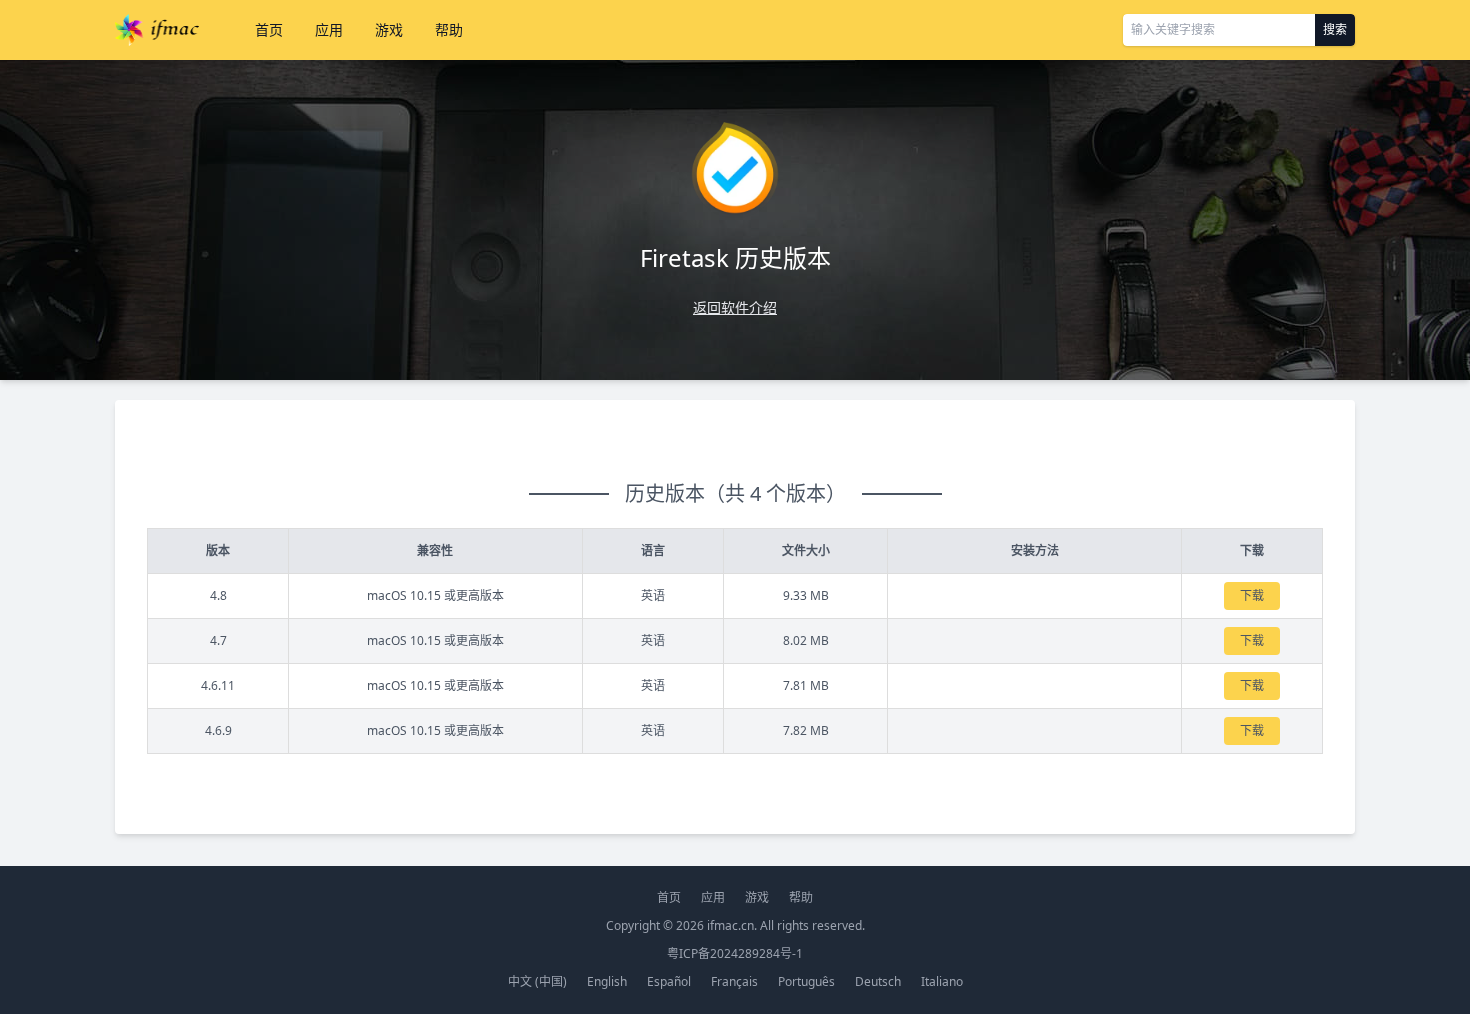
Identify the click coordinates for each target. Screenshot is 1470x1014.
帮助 (449, 29)
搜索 (1335, 29)
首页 (269, 29)
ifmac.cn (730, 925)
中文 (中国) (537, 981)
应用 (329, 29)
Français (734, 981)
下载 (1252, 595)
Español (669, 981)
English (607, 981)
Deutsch (878, 981)
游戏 (389, 29)
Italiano (942, 981)
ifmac (157, 30)
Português (806, 981)
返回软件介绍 (735, 307)
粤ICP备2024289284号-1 (735, 953)
